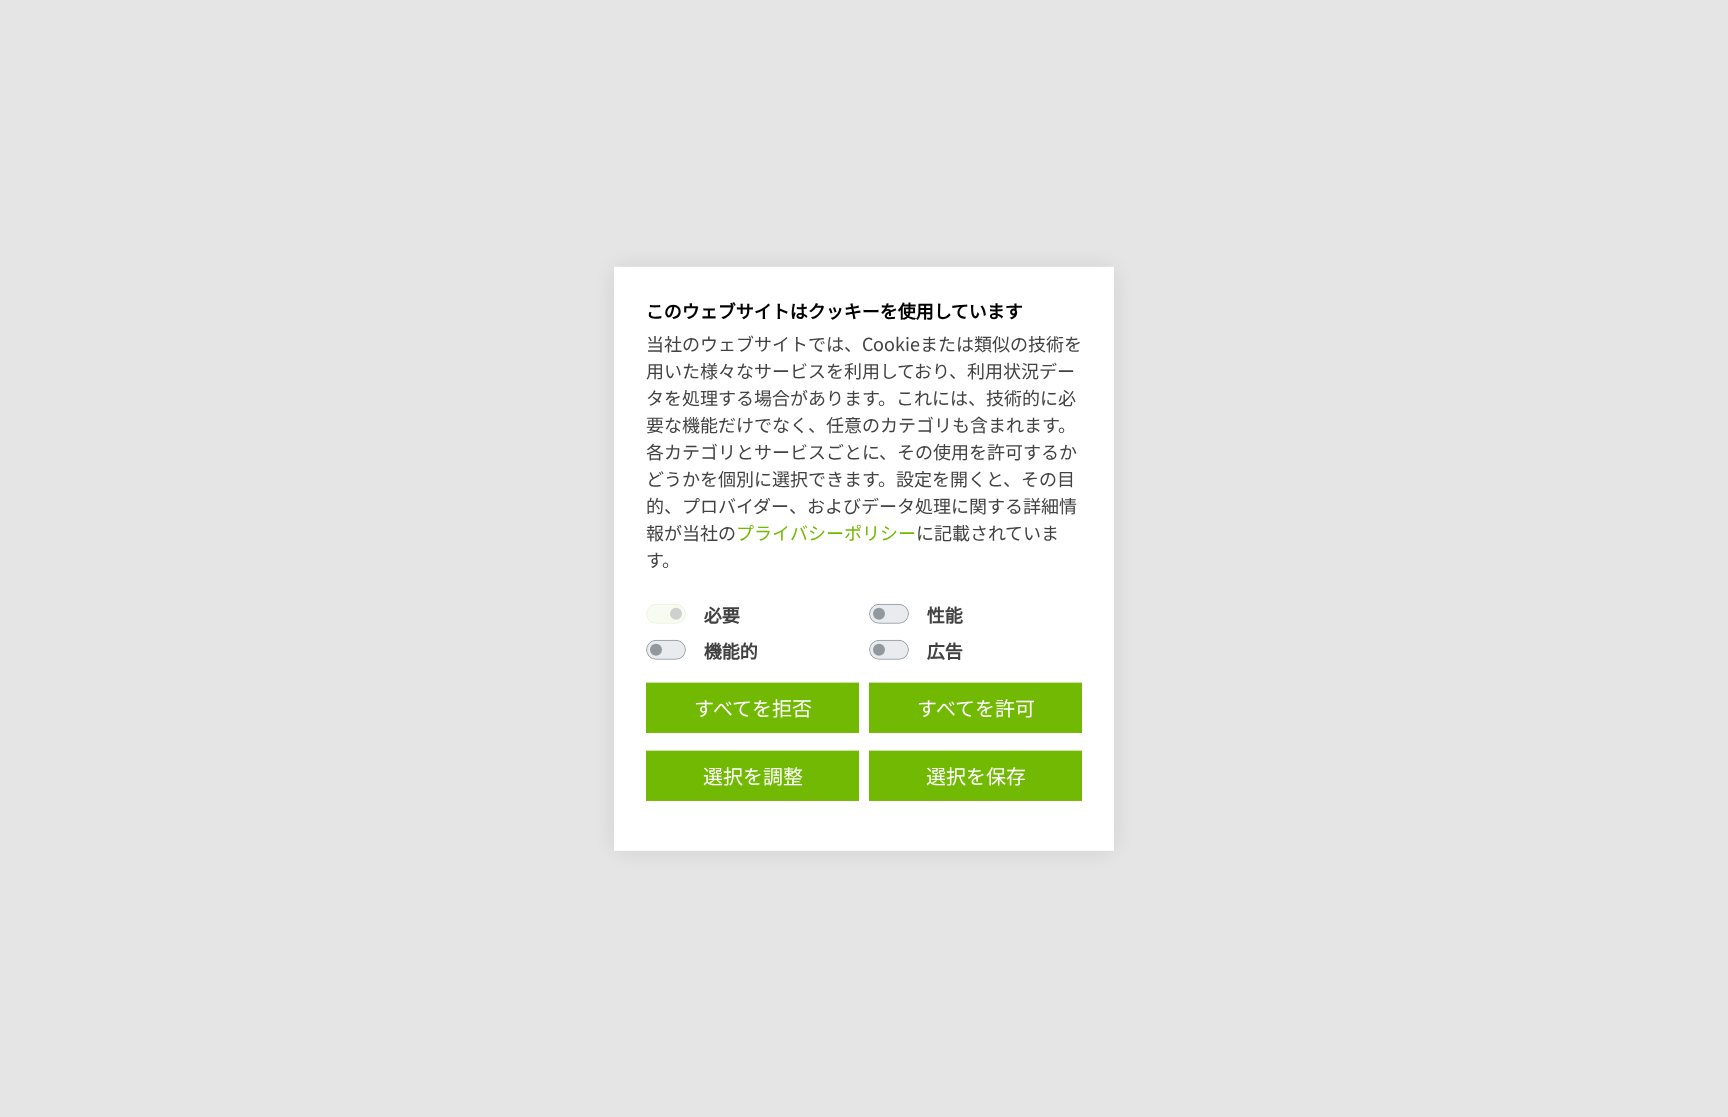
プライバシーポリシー (826, 532)
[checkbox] (666, 614)
